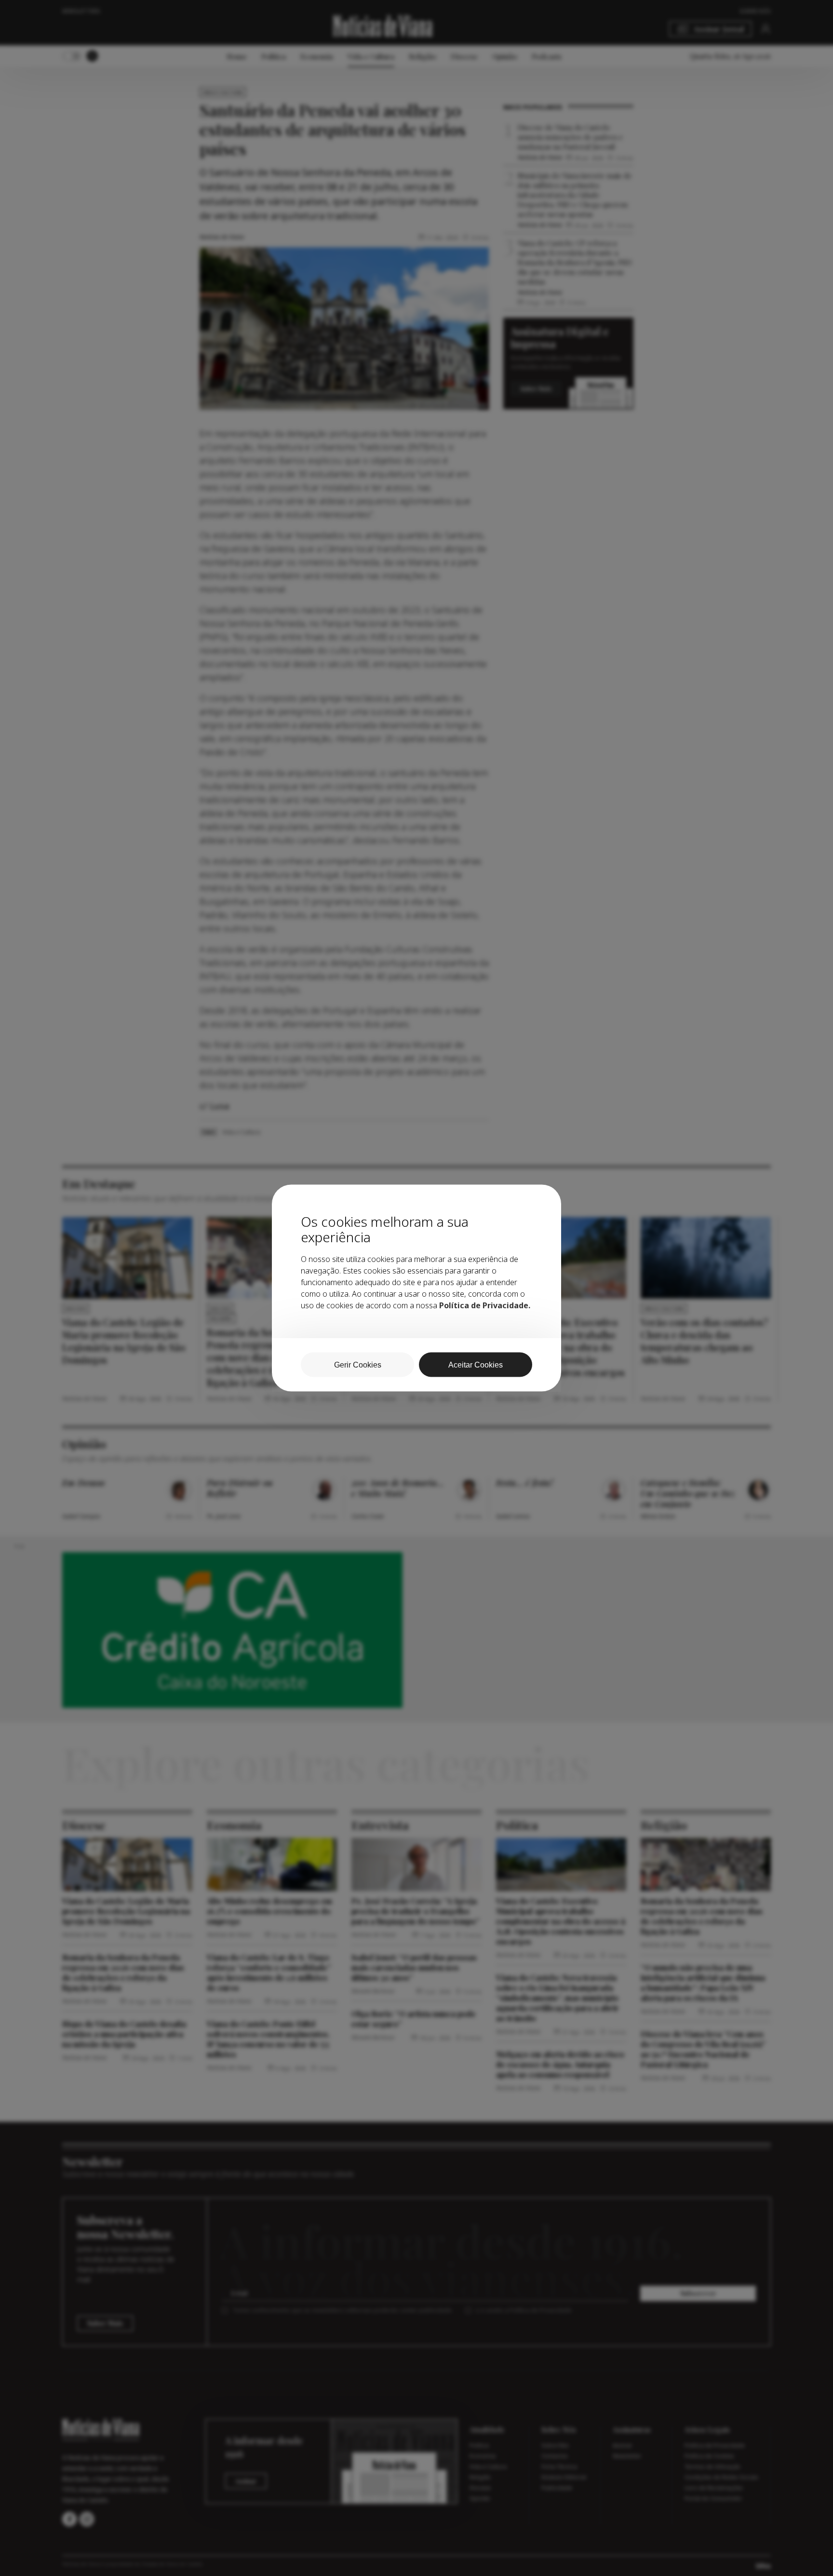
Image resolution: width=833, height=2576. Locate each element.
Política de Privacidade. (485, 1305)
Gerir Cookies (358, 1365)
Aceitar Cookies (476, 1365)
